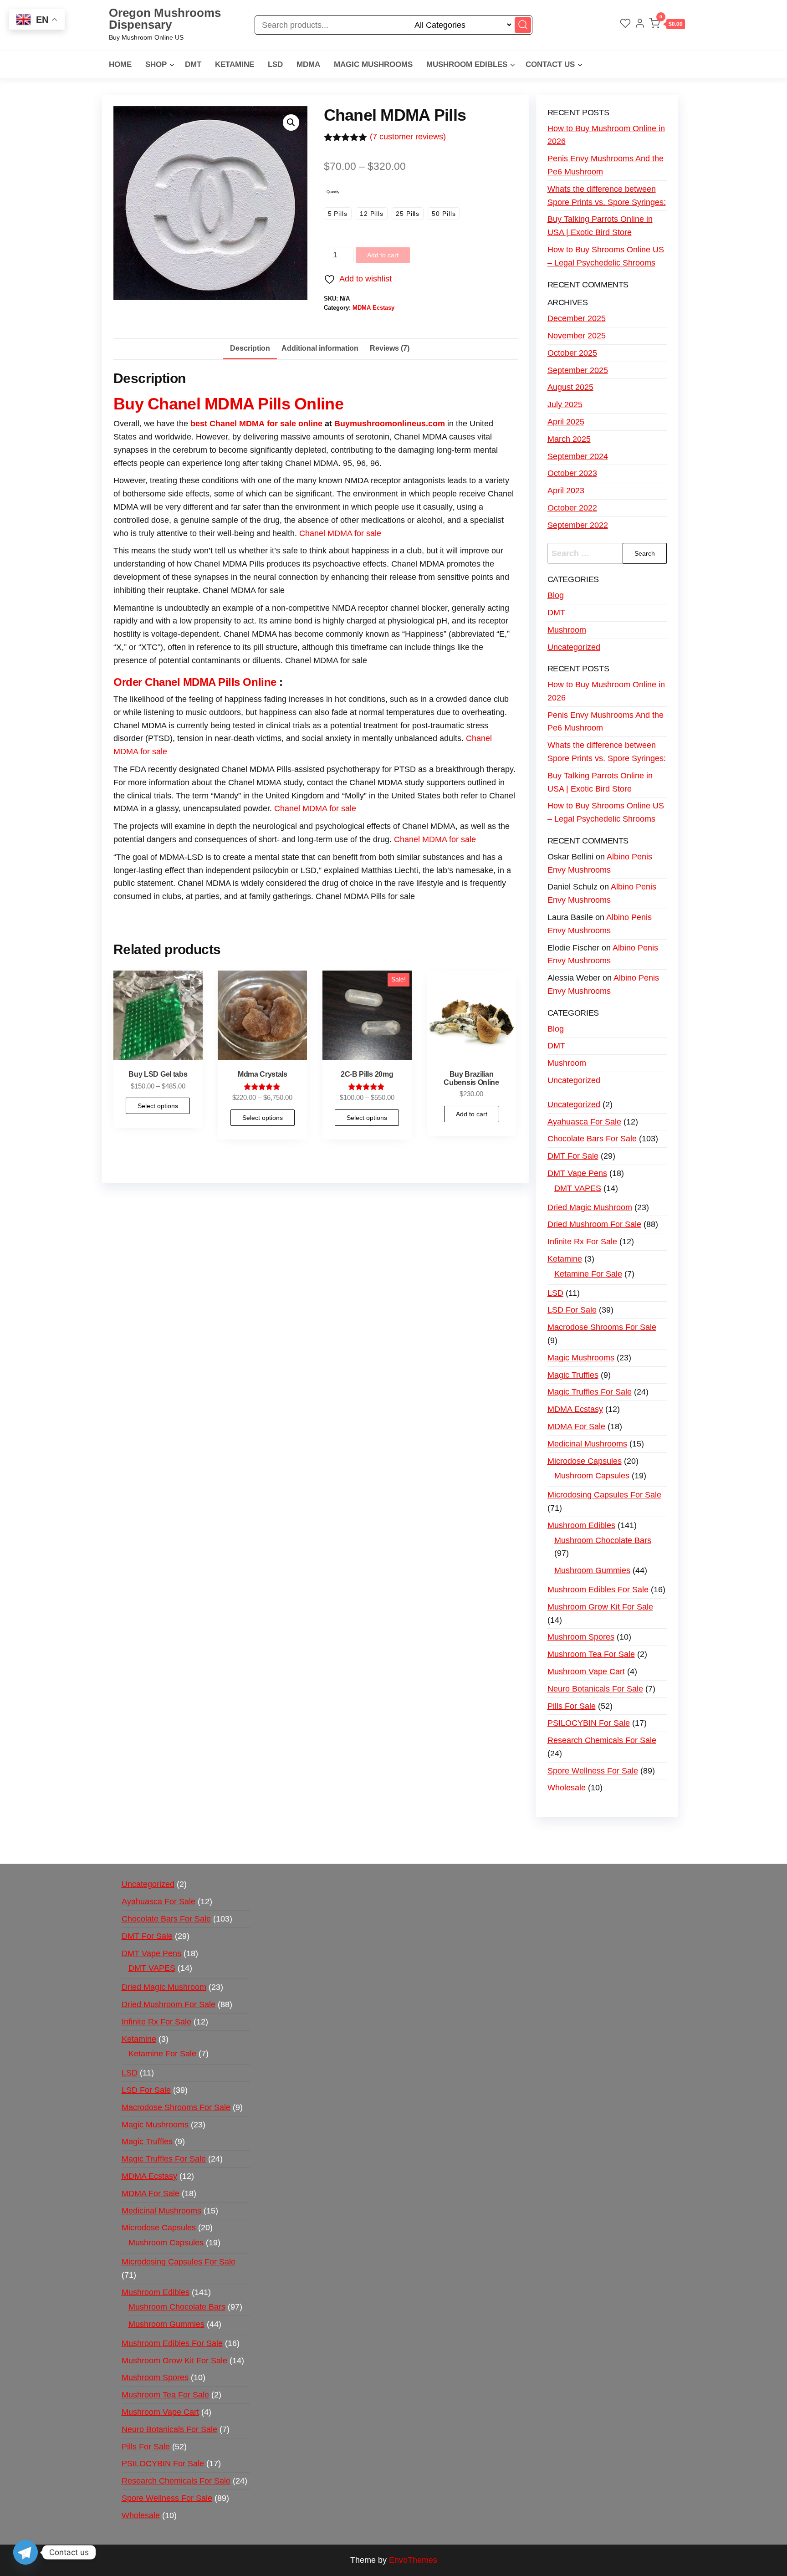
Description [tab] (250, 348)
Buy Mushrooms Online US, (238, 910)
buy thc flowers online (410, 910)
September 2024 (578, 456)
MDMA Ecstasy (373, 308)
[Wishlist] (625, 25)
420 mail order (361, 910)
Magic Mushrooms (373, 64)
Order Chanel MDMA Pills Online (195, 682)
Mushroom (567, 630)
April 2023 (566, 491)
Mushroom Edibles (467, 64)
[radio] (338, 214)
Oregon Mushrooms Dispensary (165, 19)
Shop (156, 64)
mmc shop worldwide (179, 922)
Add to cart (383, 255)
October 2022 (572, 508)
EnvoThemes (413, 2560)
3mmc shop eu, (133, 922)
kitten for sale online (402, 916)
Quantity (333, 192)
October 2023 (572, 473)
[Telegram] (26, 2552)
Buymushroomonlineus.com (390, 424)
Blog (556, 595)
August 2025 (570, 387)
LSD (275, 64)
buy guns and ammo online (341, 916)
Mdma (308, 64)
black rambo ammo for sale (271, 916)
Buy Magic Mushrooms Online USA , (158, 910)
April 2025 (566, 422)
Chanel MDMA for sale (340, 533)
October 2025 (572, 353)
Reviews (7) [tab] (390, 348)
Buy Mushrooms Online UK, (308, 910)
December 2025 (577, 318)
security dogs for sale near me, (468, 916)
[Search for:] (607, 554)
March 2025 (569, 439)
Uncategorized (574, 647)
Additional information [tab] (320, 348)
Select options (158, 1106)
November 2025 (577, 336)
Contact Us (550, 64)
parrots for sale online (467, 910)
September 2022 (578, 525)
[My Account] (640, 25)
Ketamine (235, 64)
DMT (193, 64)
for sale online (294, 424)
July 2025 (565, 404)
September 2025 (578, 370)
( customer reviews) (408, 137)
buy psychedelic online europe (198, 1848)
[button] (667, 25)
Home (120, 64)
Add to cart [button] (472, 1114)
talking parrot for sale (208, 916)
